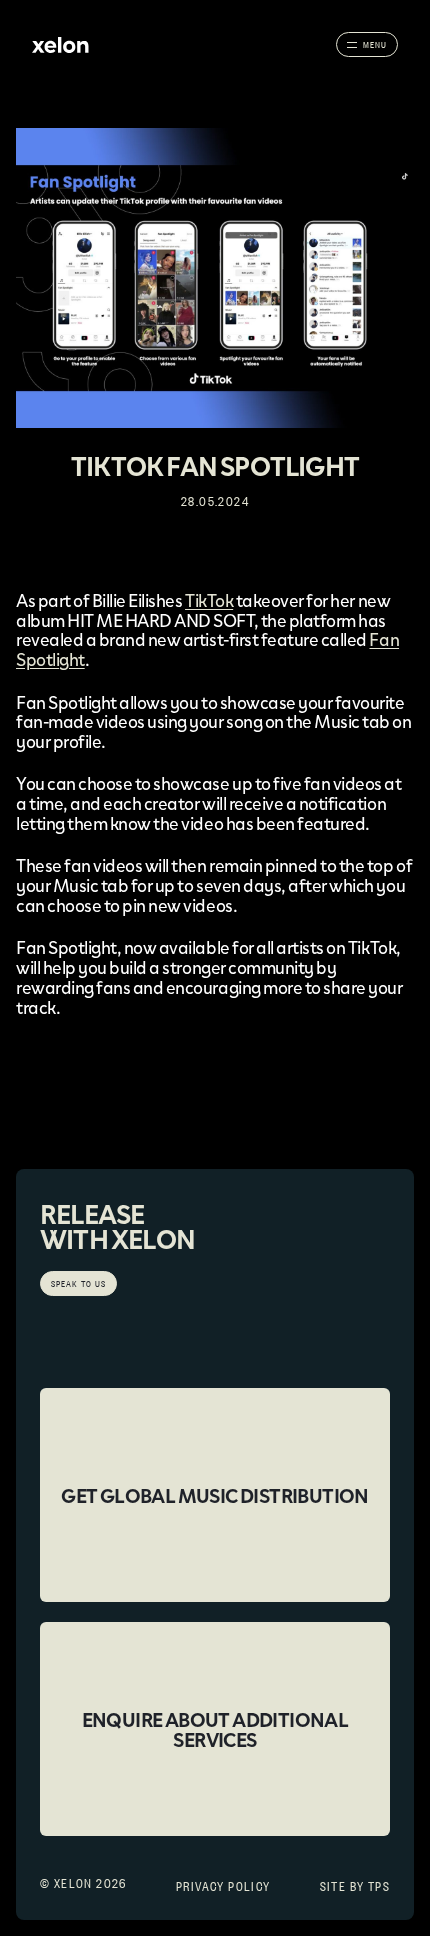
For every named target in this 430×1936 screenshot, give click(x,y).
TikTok (209, 600)
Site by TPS (355, 1886)
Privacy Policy (223, 1886)
